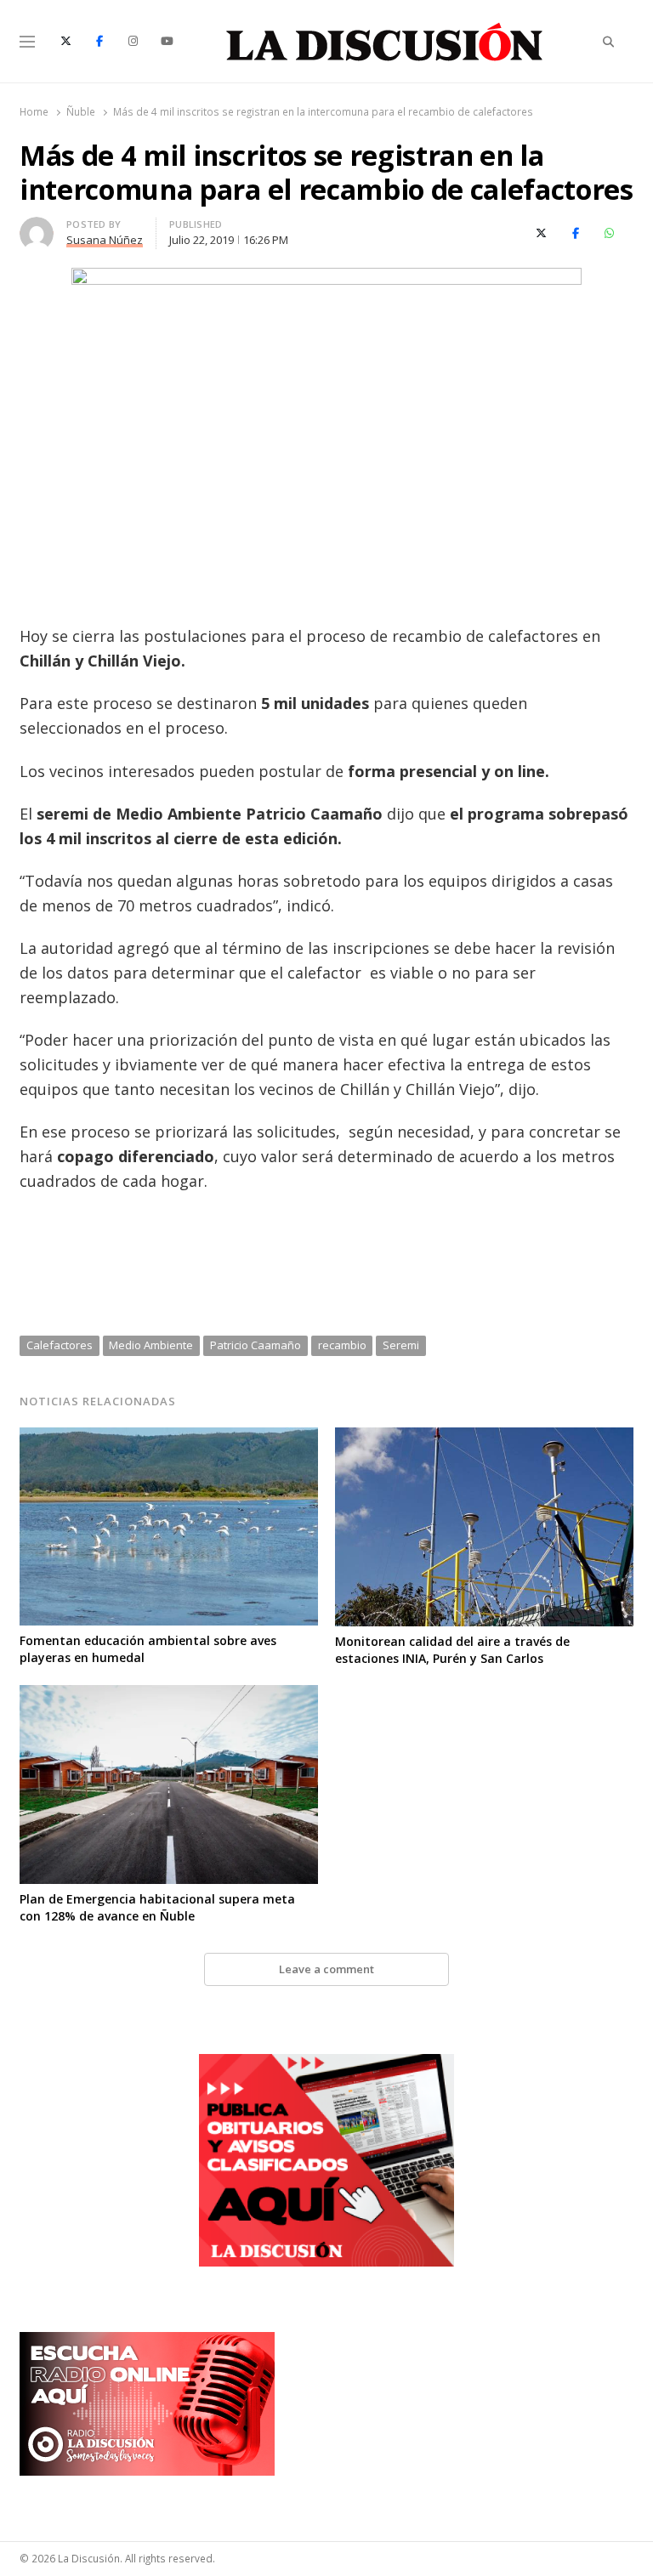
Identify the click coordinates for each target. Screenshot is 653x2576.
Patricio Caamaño (256, 1345)
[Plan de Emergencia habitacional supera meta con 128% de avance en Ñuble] (169, 1695)
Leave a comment (326, 1969)
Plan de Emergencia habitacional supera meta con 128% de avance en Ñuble (157, 1907)
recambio (342, 1345)
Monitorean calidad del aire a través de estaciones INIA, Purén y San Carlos (452, 1650)
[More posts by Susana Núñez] (37, 227)
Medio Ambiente (151, 1345)
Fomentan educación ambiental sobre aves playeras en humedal (148, 1649)
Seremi (401, 1345)
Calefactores (60, 1345)
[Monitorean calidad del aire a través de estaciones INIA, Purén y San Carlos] (484, 1438)
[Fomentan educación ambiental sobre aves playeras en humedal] (169, 1438)
